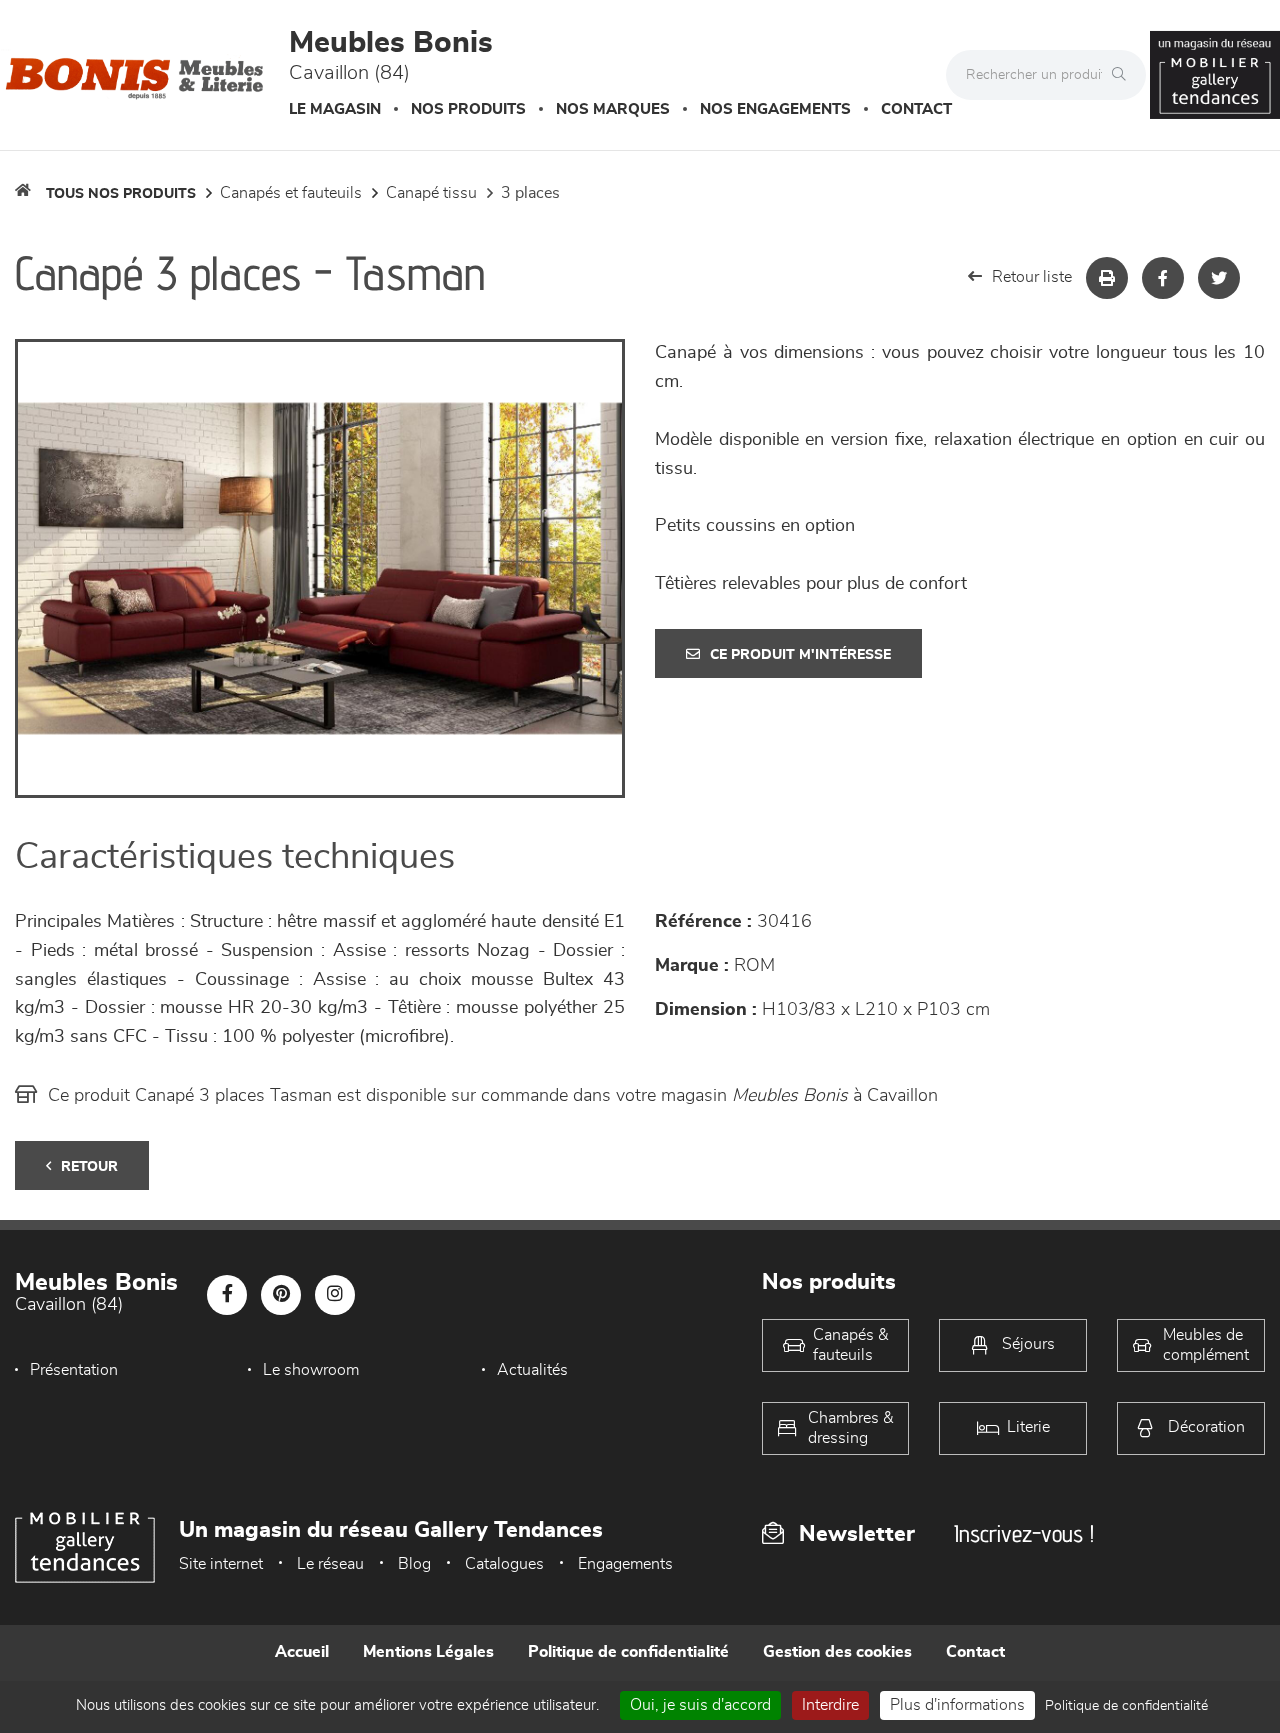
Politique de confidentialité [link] (1126, 1706)
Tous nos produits (121, 194)
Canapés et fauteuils (291, 193)
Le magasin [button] (335, 109)
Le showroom (311, 1370)
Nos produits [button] (468, 109)
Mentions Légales (428, 1652)
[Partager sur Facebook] (1163, 278)
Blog (414, 1564)
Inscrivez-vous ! (1024, 1533)
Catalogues (504, 1564)
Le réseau (330, 1564)
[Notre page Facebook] (227, 1295)
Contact (916, 109)
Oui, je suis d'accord (700, 1705)
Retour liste (1032, 277)
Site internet (221, 1564)
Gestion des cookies (837, 1652)
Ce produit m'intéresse (800, 655)
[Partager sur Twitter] (1219, 278)
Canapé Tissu (431, 193)
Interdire (830, 1705)
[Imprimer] (1107, 278)
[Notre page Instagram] (335, 1295)
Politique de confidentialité (628, 1652)
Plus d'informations (957, 1705)
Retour (89, 1167)
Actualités (532, 1370)
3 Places (530, 193)
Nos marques (613, 109)
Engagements (625, 1564)
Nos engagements (775, 109)
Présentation (74, 1370)
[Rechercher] (1124, 75)
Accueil (302, 1652)
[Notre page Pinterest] (281, 1295)
